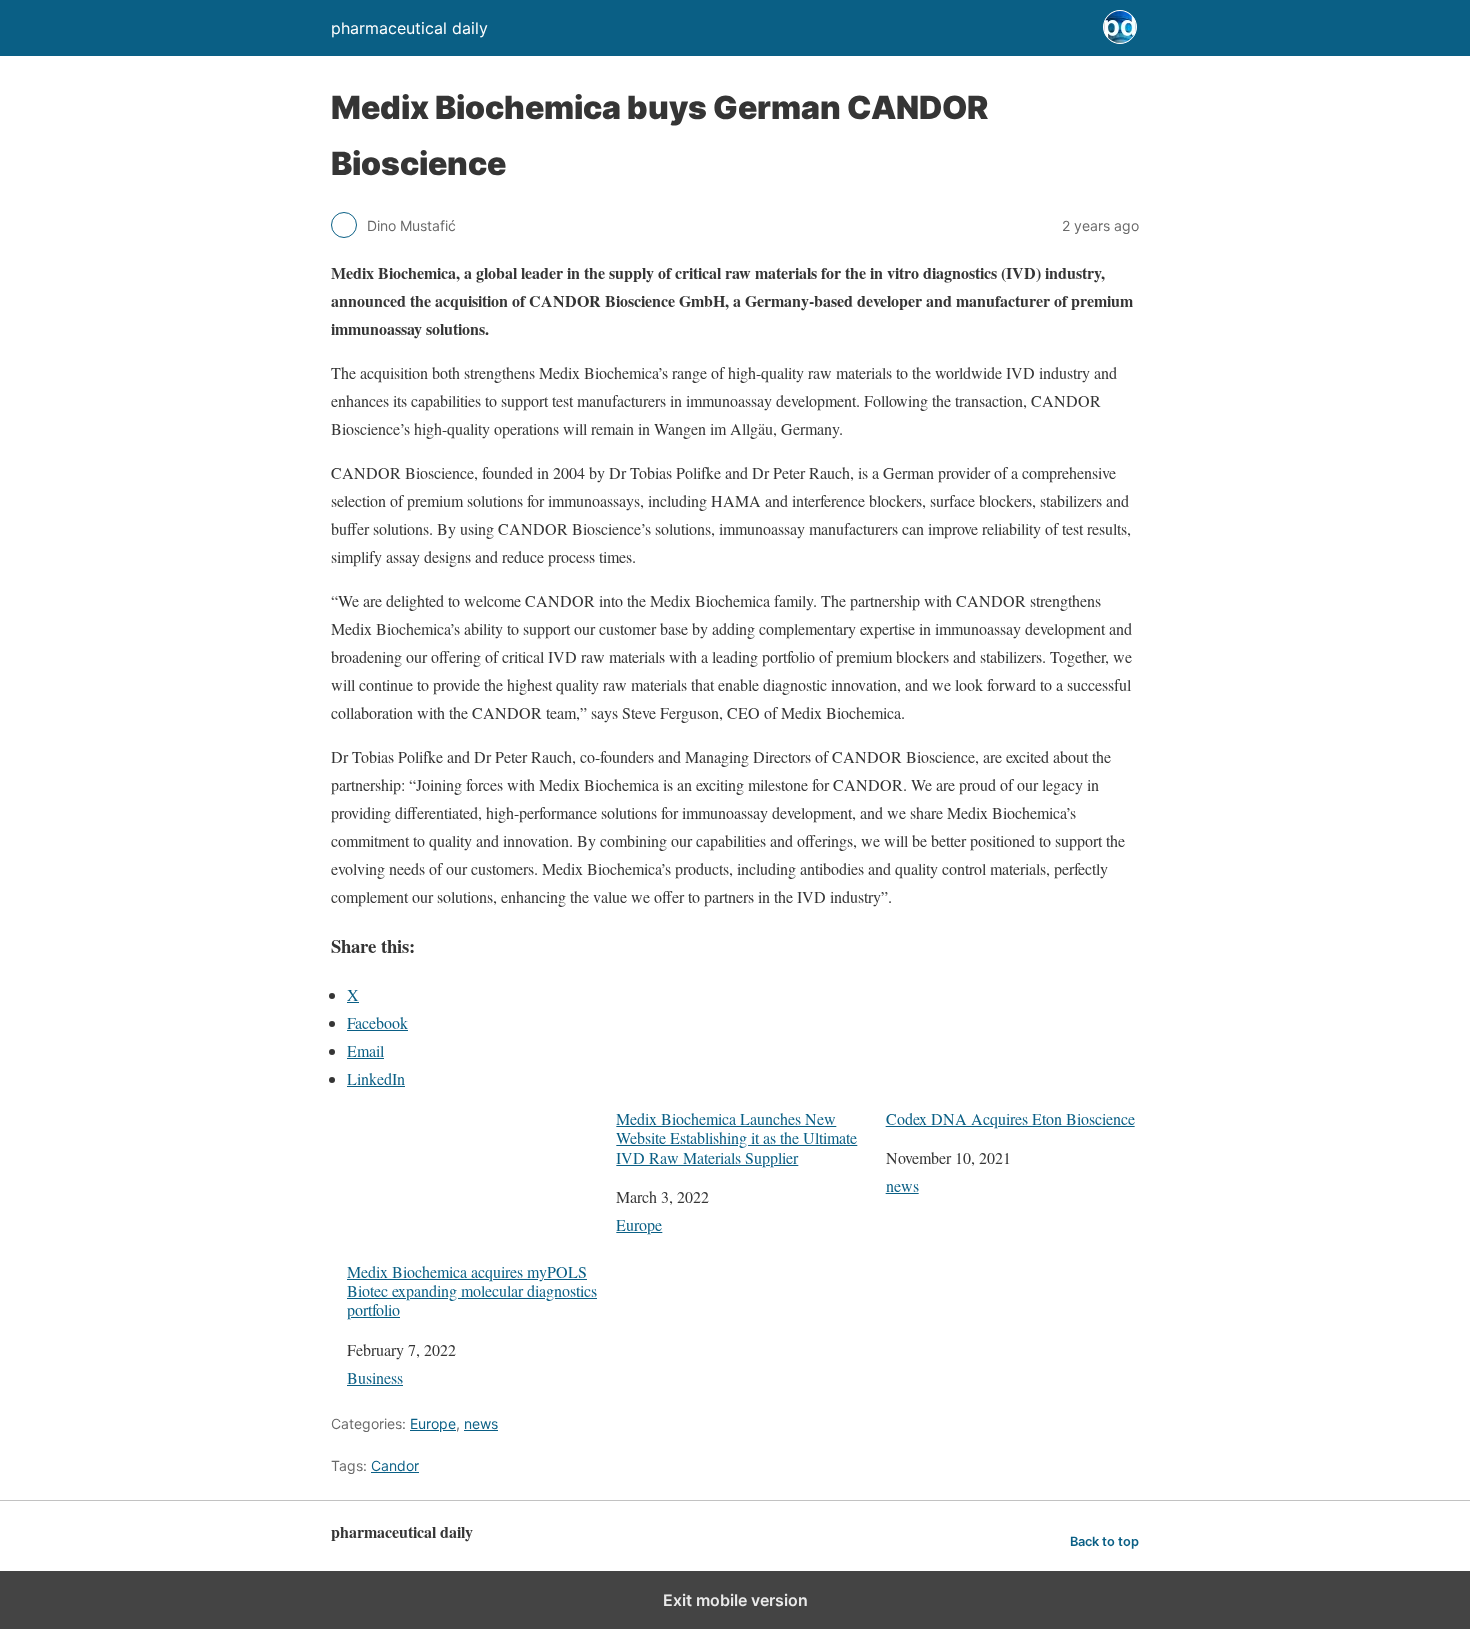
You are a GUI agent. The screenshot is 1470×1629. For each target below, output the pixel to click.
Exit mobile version (735, 1600)
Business (375, 1377)
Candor (395, 1465)
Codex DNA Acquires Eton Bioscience (1010, 1118)
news (902, 1185)
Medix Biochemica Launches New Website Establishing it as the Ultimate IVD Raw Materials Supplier (736, 1138)
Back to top (1104, 1541)
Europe (639, 1224)
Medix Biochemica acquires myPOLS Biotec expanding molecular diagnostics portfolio (472, 1290)
